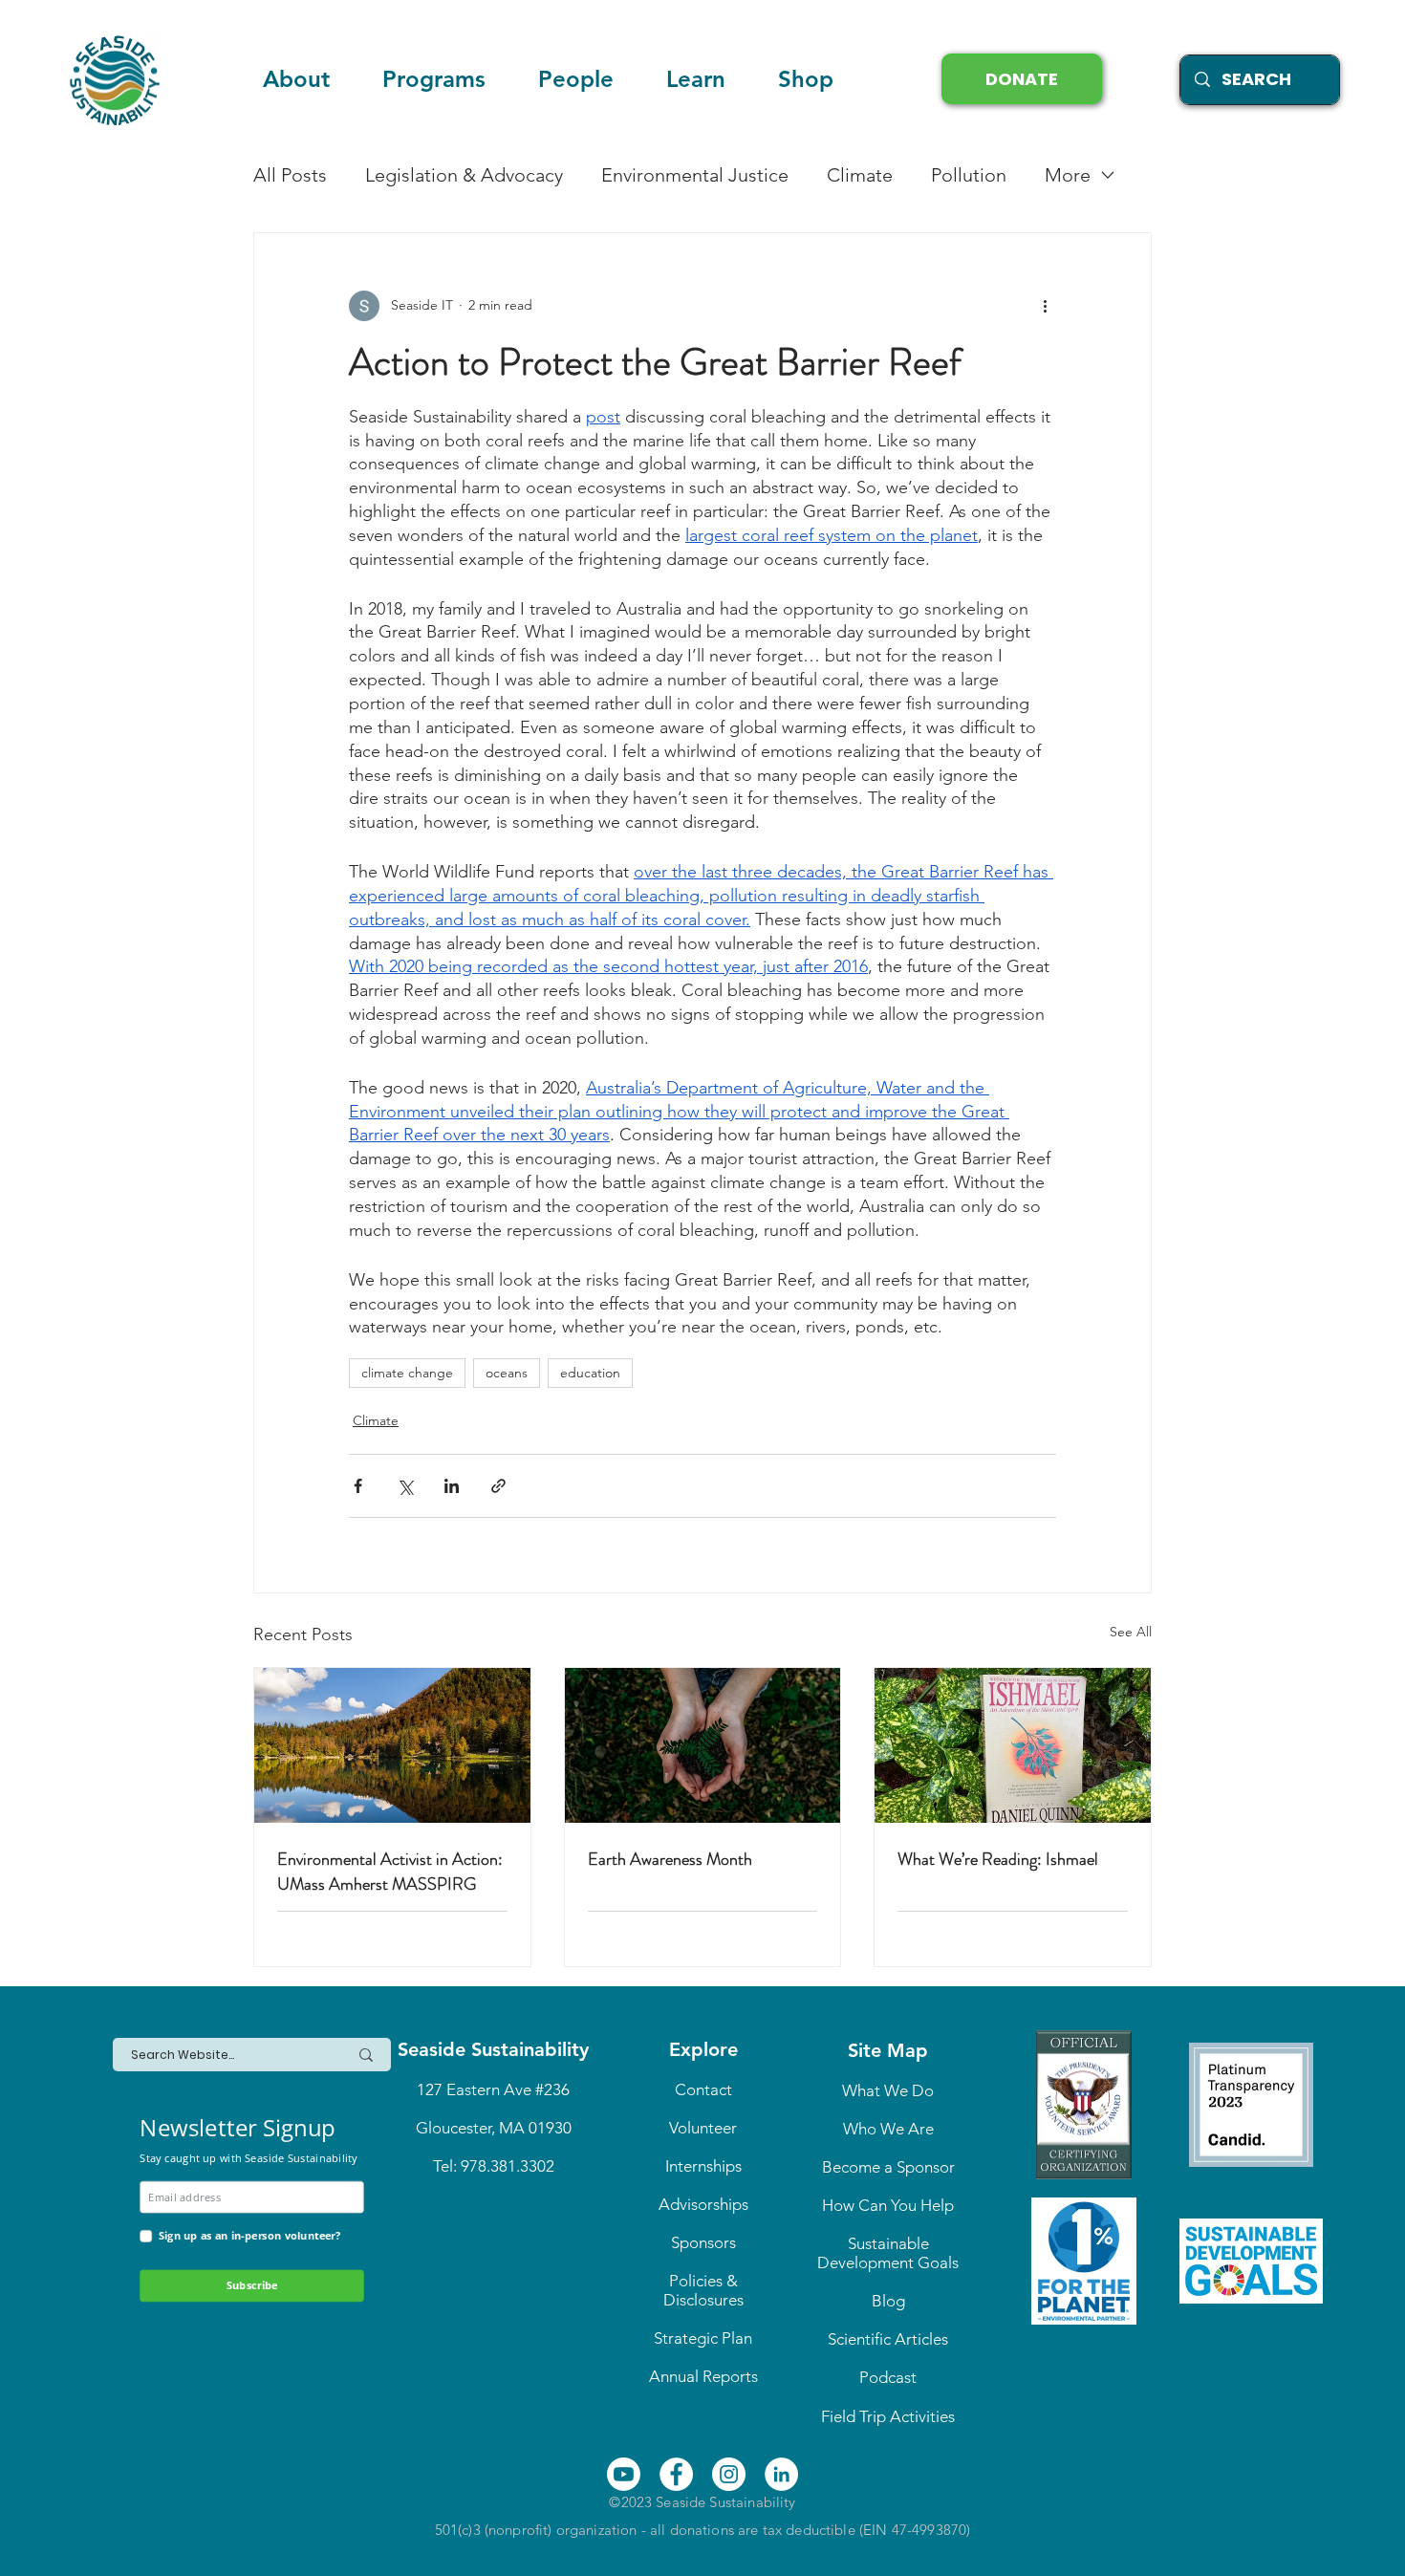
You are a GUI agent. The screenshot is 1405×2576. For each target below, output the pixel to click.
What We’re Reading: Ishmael (998, 1859)
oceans (507, 1373)
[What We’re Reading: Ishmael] (1013, 1745)
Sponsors (703, 2242)
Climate (860, 175)
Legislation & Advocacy (464, 175)
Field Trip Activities (888, 2416)
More (1068, 175)
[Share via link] (498, 1486)
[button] (695, 79)
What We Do (888, 2090)
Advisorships (703, 2204)
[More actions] (1045, 306)
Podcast (888, 2377)
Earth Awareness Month (670, 1859)
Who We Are (888, 2129)
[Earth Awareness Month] (703, 1745)
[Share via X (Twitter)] (405, 1486)
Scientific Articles (888, 2339)
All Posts (290, 175)
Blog (888, 2301)
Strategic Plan (703, 2338)
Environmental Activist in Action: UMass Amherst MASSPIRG (390, 1872)
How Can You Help (888, 2205)
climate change (407, 1373)
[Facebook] (676, 2474)
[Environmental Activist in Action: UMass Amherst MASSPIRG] (392, 1745)
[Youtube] (624, 2474)
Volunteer (703, 2128)
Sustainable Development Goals (888, 2253)
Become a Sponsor (888, 2167)
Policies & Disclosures (703, 2290)
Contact (703, 2089)
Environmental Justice (695, 175)
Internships (703, 2166)
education (590, 1373)
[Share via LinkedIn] (452, 1486)
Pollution (969, 175)
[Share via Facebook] (358, 1486)
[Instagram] (729, 2474)
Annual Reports (703, 2376)
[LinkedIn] (781, 2474)
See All (1131, 1632)
